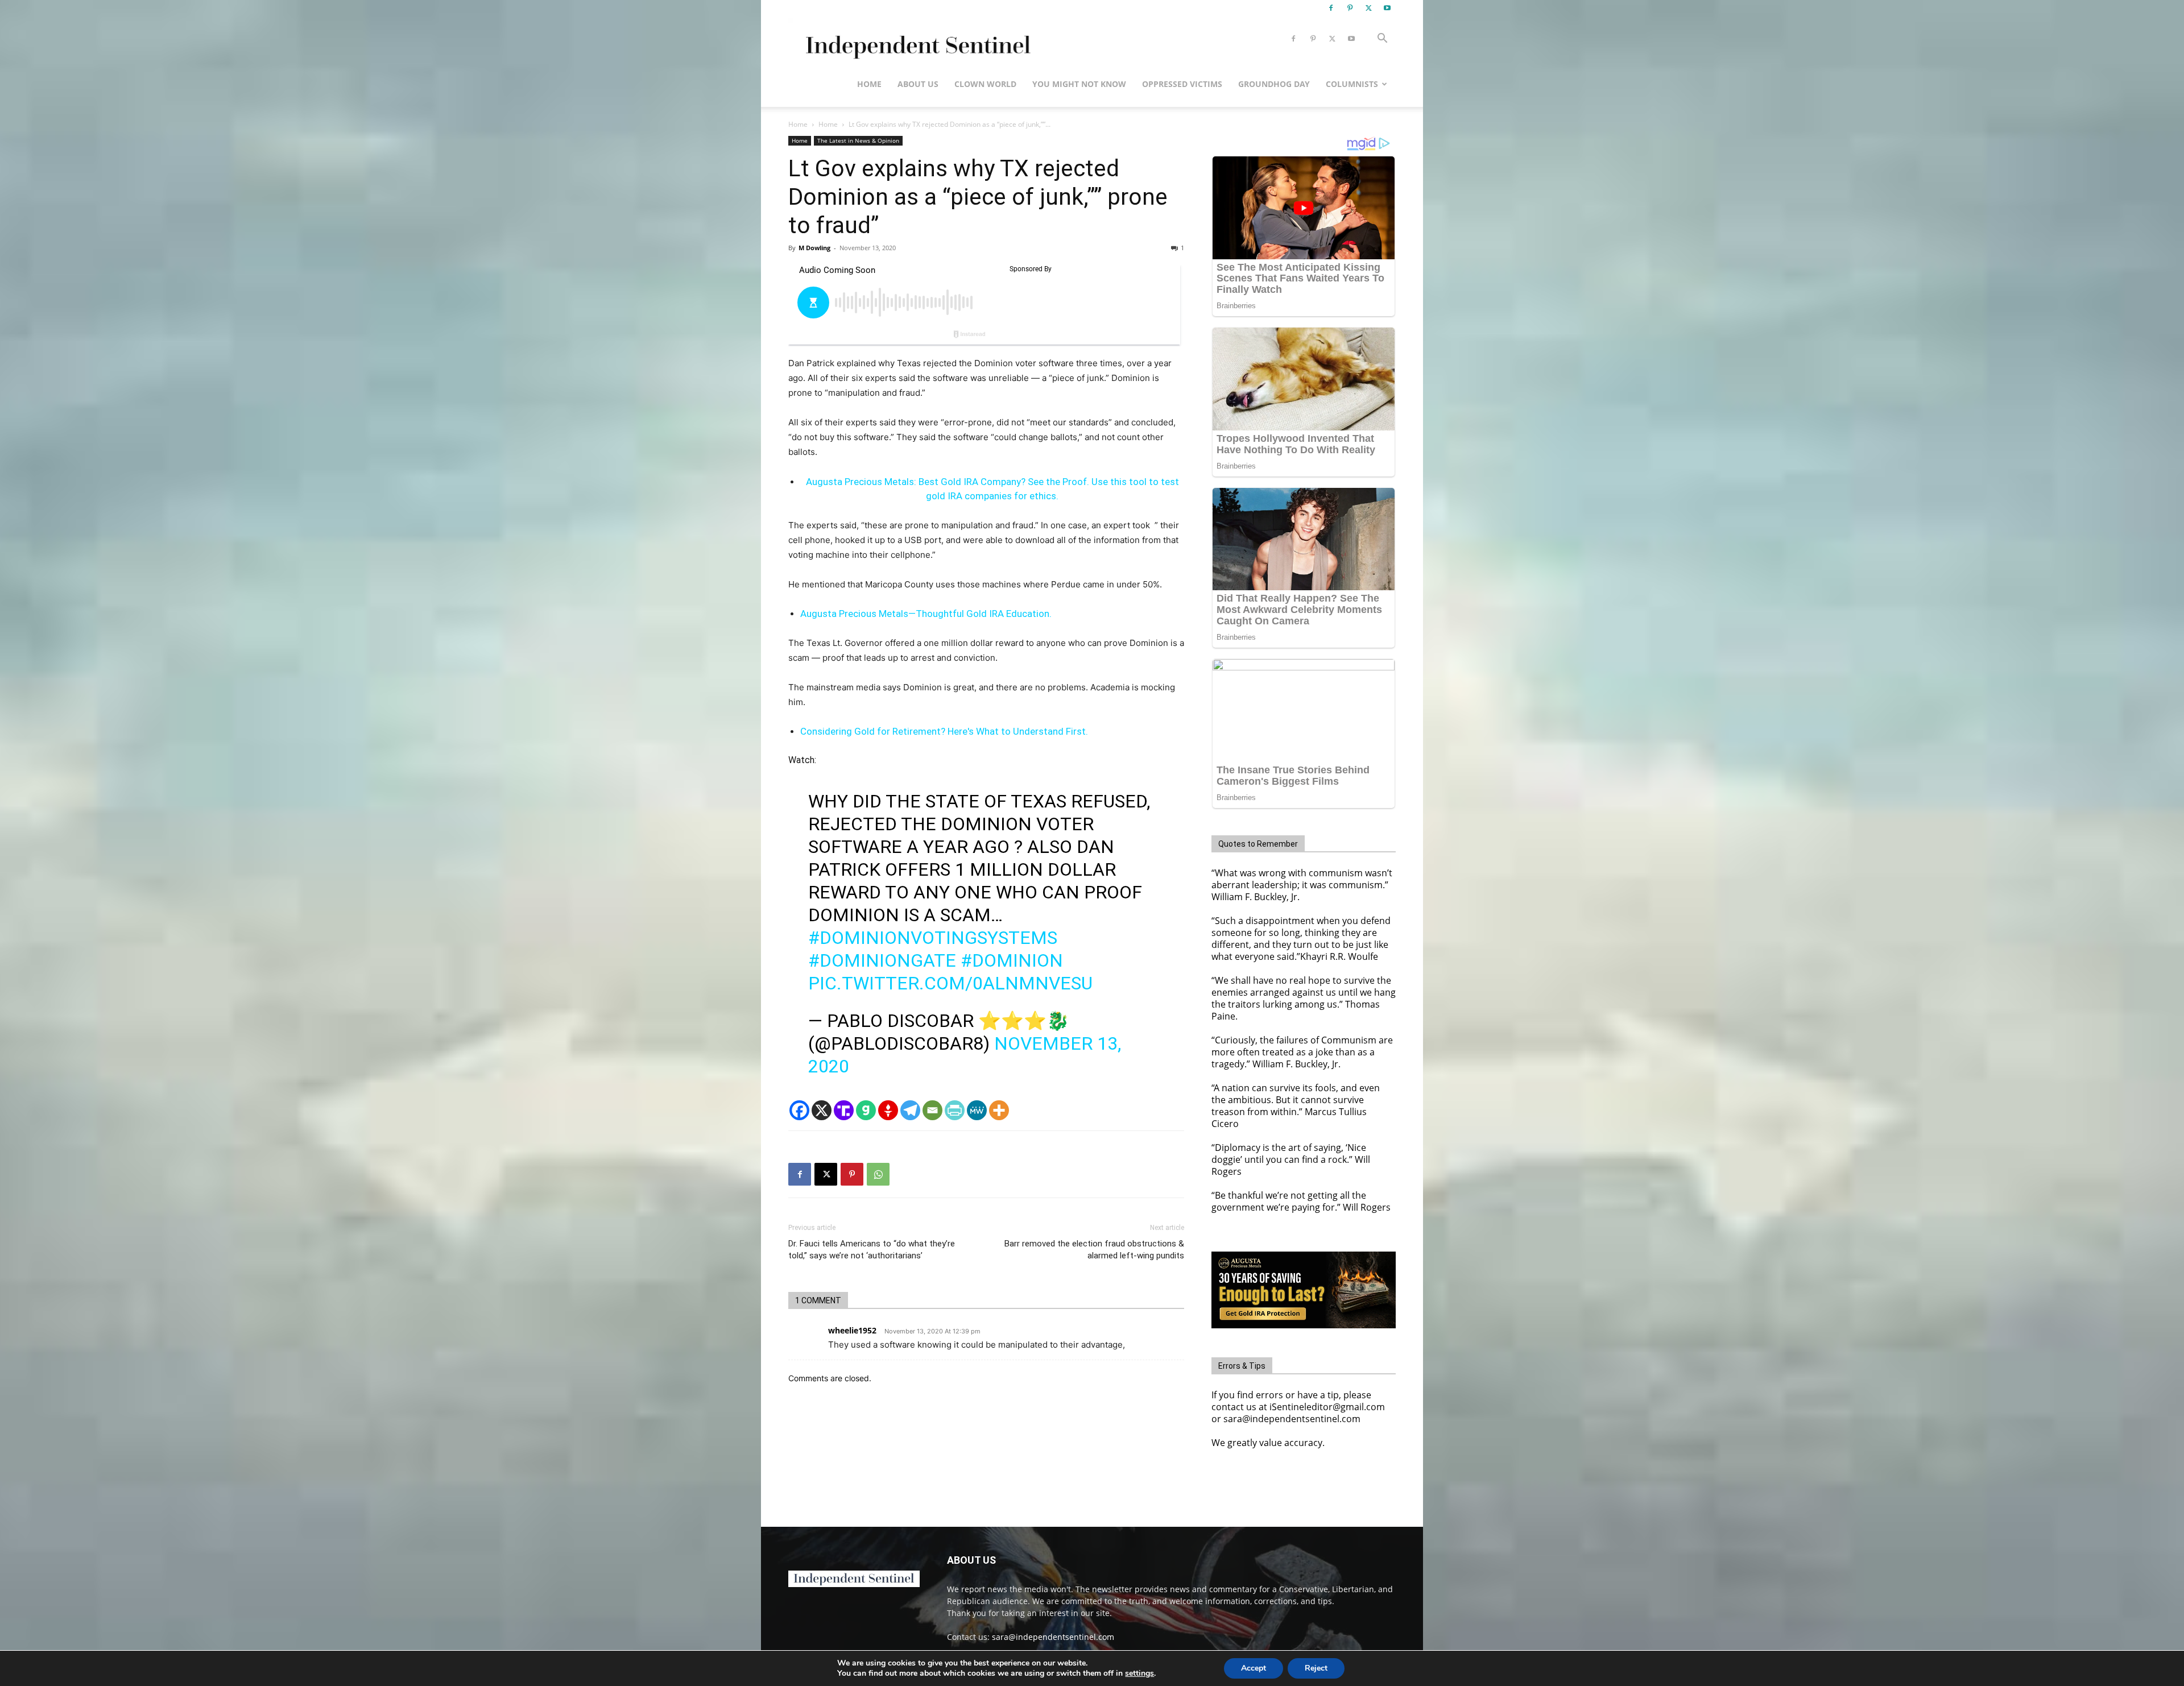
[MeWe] (977, 1110)
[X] (1368, 8)
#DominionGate (882, 960)
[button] (1382, 40)
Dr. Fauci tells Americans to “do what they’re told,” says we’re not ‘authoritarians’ (872, 1250)
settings (1139, 1673)
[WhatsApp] (878, 1174)
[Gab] (866, 1110)
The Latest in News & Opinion (858, 140)
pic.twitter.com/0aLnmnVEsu (950, 983)
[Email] (932, 1110)
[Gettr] (888, 1110)
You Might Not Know (1079, 84)
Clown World (985, 84)
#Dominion (1012, 960)
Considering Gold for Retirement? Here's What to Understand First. (944, 731)
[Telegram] (910, 1110)
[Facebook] (1331, 8)
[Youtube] (1387, 8)
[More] (999, 1110)
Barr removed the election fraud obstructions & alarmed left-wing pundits (1094, 1250)
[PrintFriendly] (955, 1110)
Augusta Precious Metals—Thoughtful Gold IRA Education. (926, 614)
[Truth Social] (844, 1110)
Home (869, 84)
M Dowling (814, 248)
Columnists (1352, 84)
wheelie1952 (852, 1330)
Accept (1254, 1668)
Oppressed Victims (1182, 84)
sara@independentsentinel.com (1053, 1637)
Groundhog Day (1274, 84)
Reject (1316, 1668)
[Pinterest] (1350, 8)
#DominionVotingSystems (933, 938)
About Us (918, 84)
